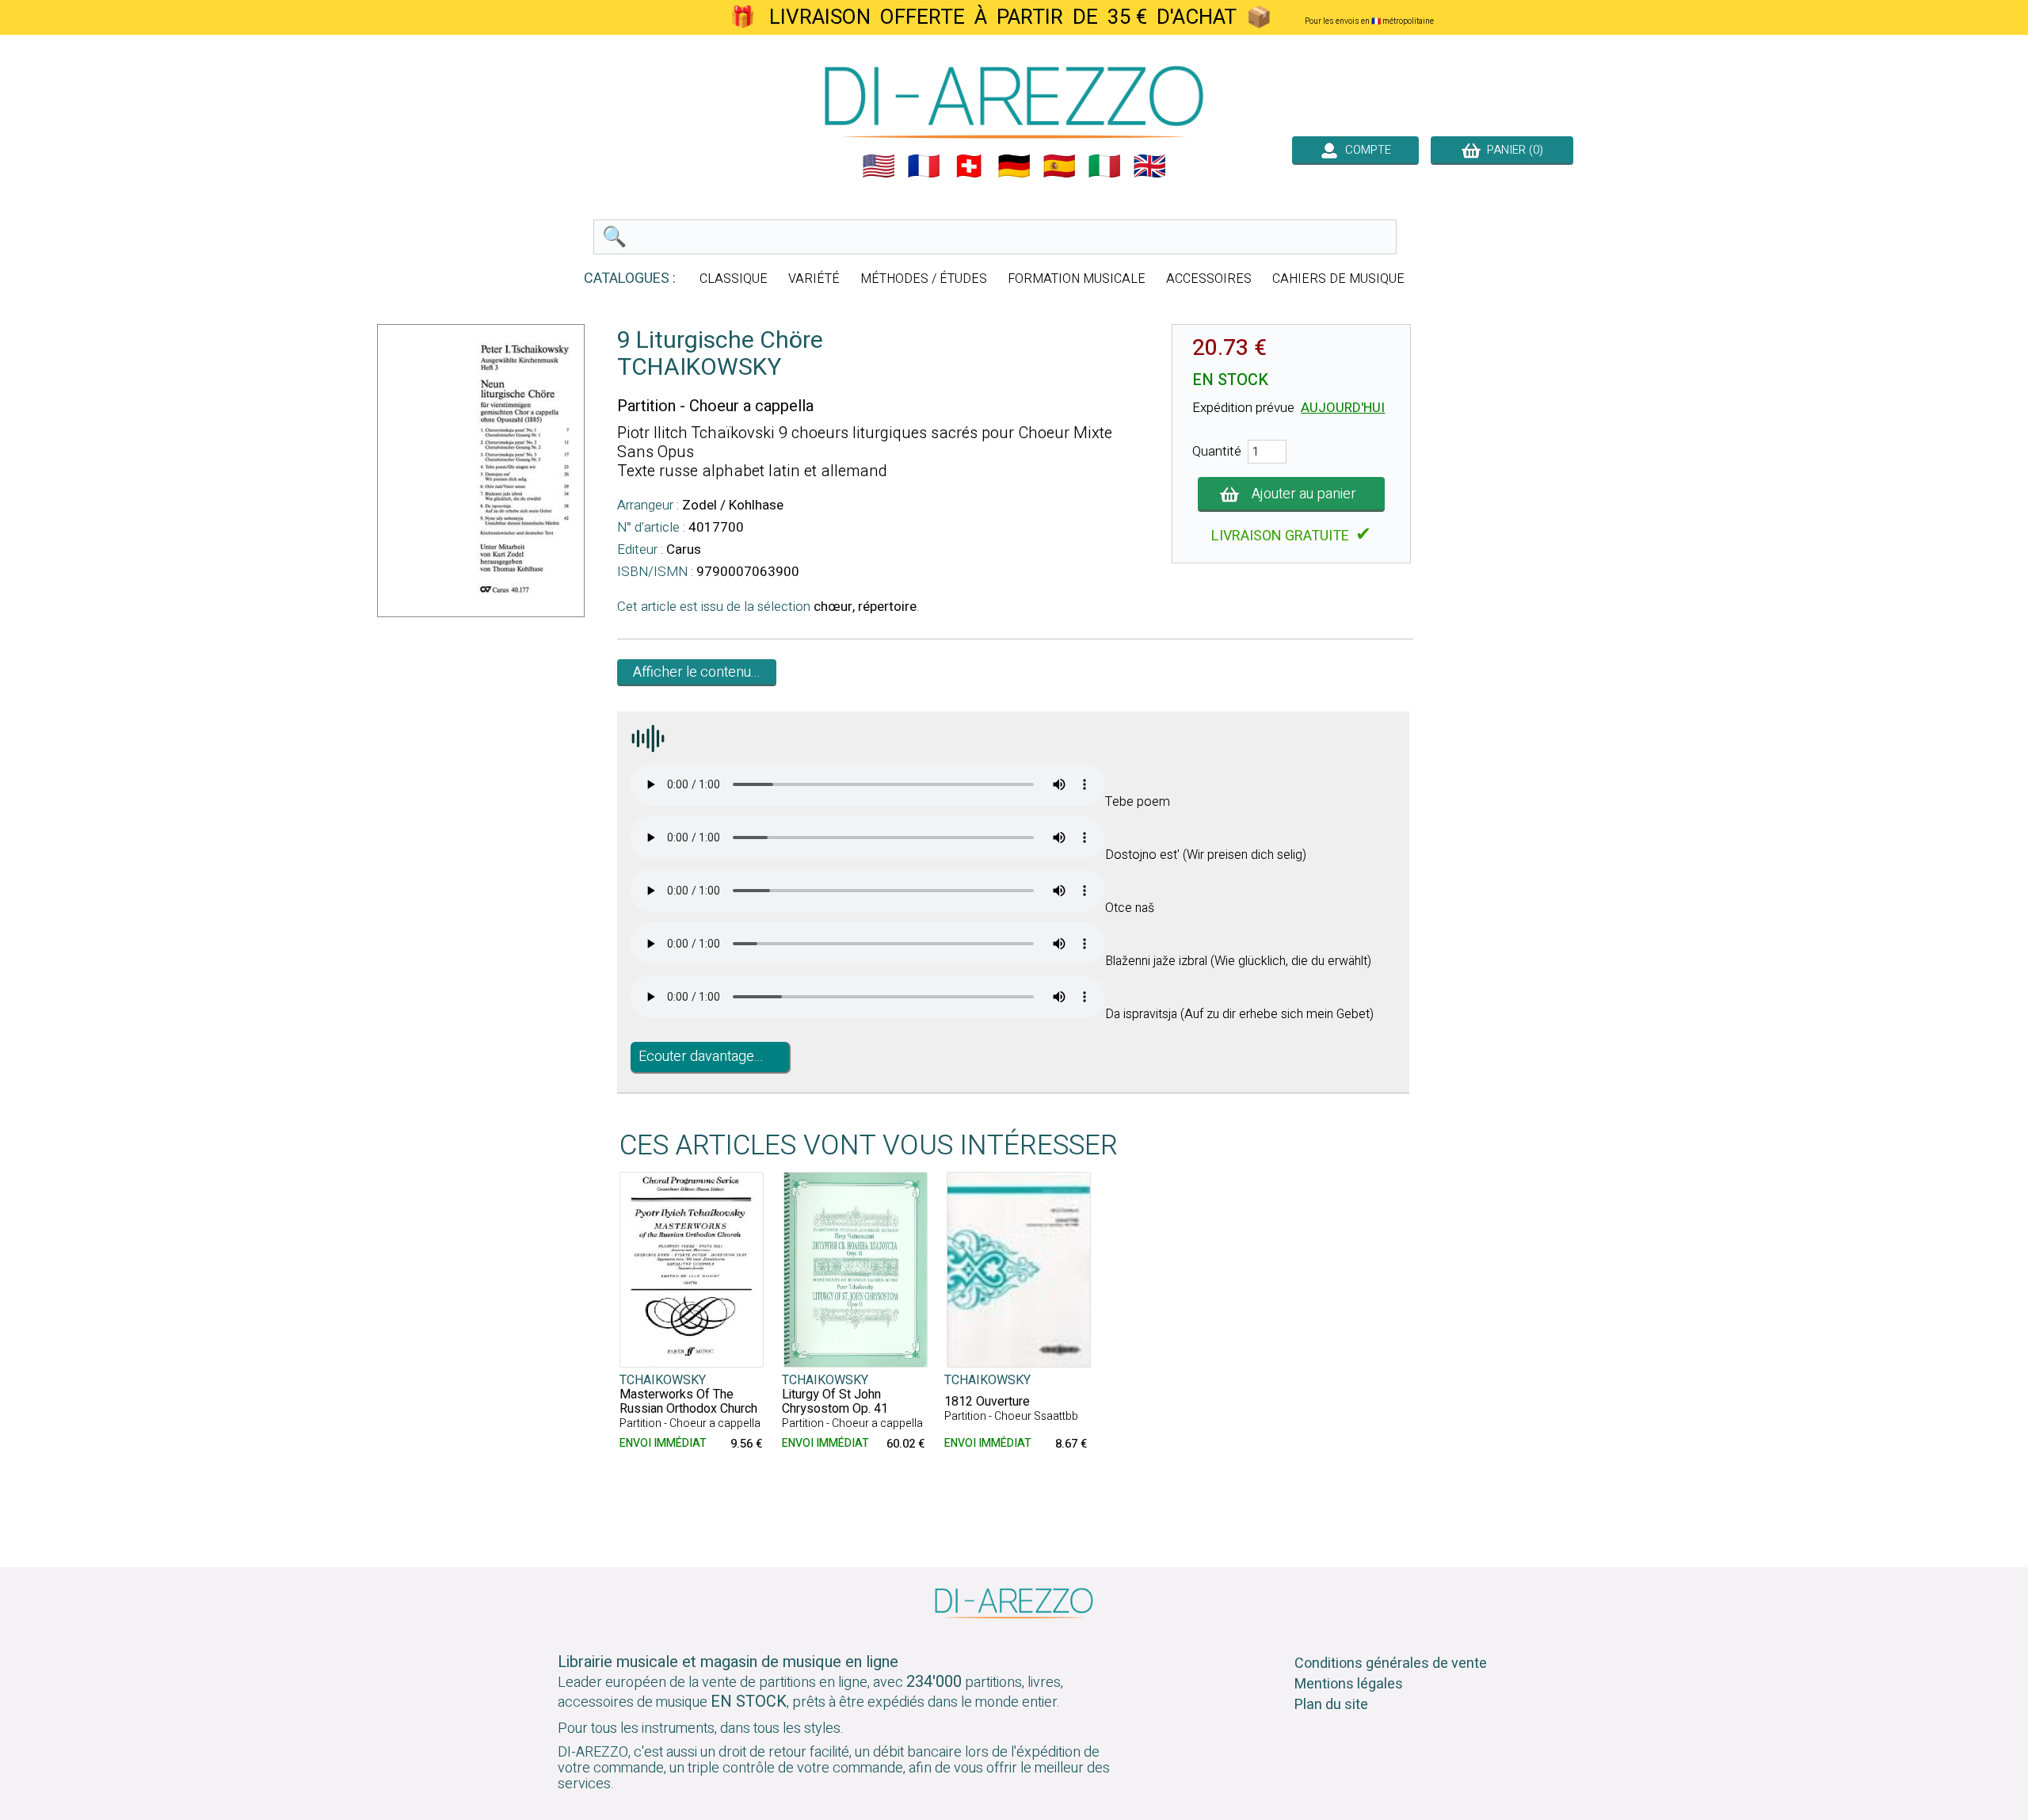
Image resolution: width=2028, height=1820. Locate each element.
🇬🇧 (1149, 166)
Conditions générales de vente (1391, 1664)
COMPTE (1365, 150)
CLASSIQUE (734, 279)
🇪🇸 (1059, 166)
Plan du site (1331, 1705)
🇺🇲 (879, 166)
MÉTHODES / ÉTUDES (924, 279)
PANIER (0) (1512, 150)
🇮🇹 (1104, 166)
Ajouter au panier (1304, 494)
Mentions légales (1349, 1684)
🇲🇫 (924, 166)
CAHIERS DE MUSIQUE (1338, 279)
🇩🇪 (1014, 166)
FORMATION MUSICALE (1077, 279)
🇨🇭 (969, 166)
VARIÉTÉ (814, 279)
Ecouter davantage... (701, 1057)
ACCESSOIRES (1209, 279)
